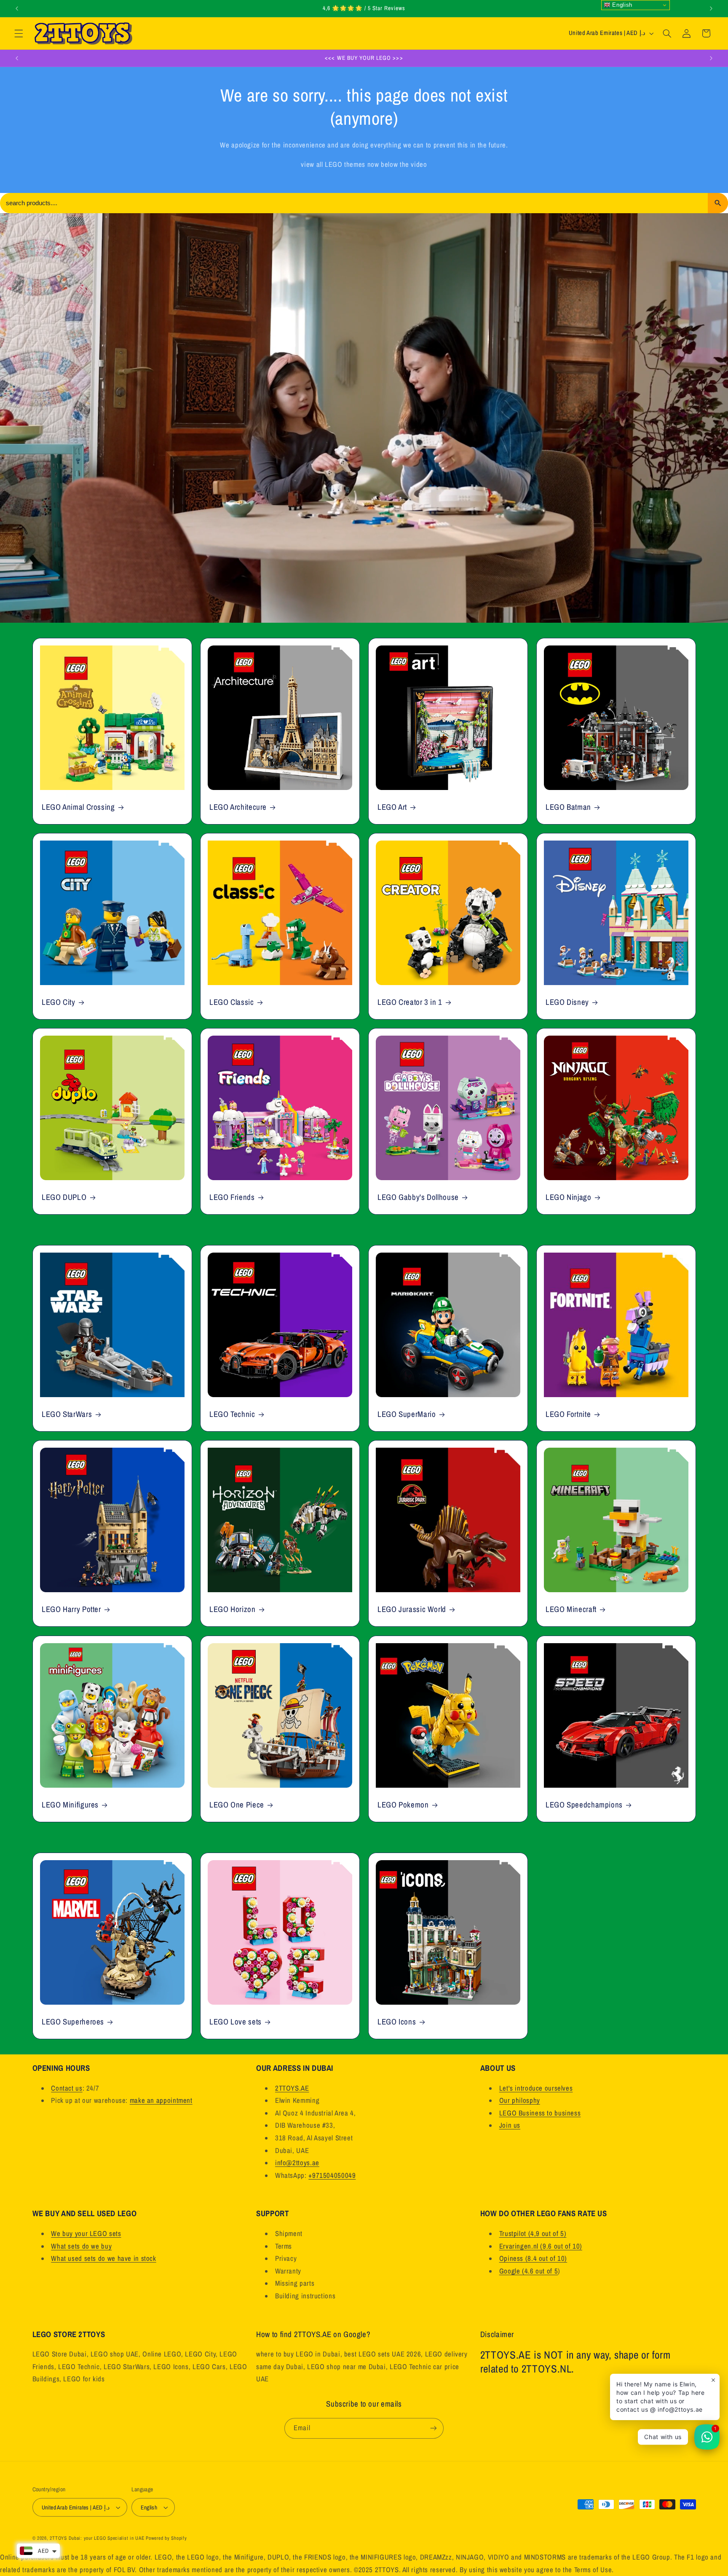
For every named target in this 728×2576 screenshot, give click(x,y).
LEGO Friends (232, 1197)
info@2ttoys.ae (297, 2163)
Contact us (67, 2088)
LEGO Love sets (236, 2022)
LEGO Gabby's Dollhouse (418, 1197)
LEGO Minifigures (70, 1805)
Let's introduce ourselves (536, 2088)
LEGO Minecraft (571, 1610)
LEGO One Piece (237, 1805)
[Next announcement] (711, 8)
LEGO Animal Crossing (78, 807)
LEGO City (59, 1002)
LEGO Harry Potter (71, 1610)
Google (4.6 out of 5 (529, 2271)
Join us (510, 2125)
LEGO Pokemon (403, 1805)
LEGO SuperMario (407, 1415)
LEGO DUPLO (64, 1197)
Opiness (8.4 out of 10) (533, 2258)
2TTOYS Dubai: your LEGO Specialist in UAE (97, 2538)
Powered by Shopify (166, 2538)
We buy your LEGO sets (86, 2233)
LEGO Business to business (540, 2113)
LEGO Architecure (238, 807)
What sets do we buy (81, 2246)
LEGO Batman (568, 807)
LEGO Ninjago (569, 1197)
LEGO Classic (232, 1002)
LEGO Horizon (233, 1610)
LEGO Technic (232, 1415)
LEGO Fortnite (568, 1415)
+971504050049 (332, 2175)
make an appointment (161, 2100)
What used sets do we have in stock (103, 2258)
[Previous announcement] (17, 8)
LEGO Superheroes (73, 2022)
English (621, 5)
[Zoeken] (718, 203)
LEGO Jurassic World (412, 1610)
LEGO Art (392, 807)
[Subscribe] (434, 2428)
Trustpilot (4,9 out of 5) (533, 2233)
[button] (19, 33)
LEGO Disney (567, 1002)
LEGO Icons (397, 2022)
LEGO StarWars (67, 1415)
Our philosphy (520, 2100)
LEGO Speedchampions (584, 1805)
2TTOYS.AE (292, 2088)
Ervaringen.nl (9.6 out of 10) (541, 2246)
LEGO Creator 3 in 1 (410, 1002)
